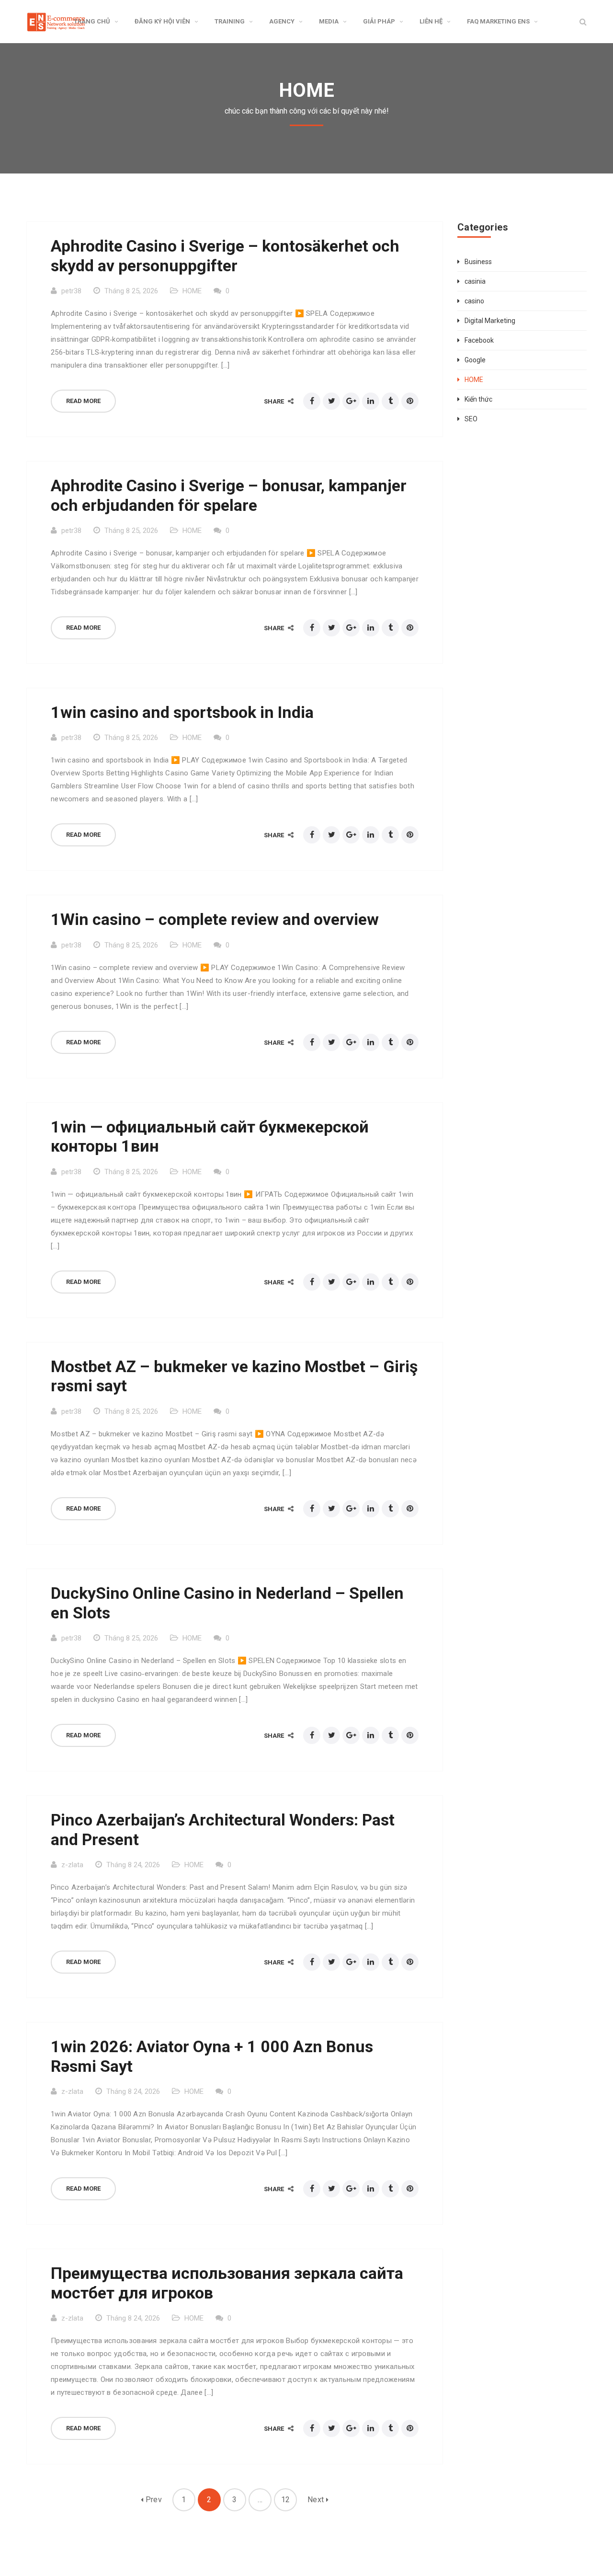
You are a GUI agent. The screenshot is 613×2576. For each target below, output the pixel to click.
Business (478, 262)
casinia (475, 281)
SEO (471, 419)
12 (286, 2500)
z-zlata (72, 1865)
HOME (192, 291)
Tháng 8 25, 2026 (131, 291)
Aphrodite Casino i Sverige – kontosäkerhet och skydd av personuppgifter (225, 256)
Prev (153, 2500)
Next (317, 2500)
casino (474, 301)
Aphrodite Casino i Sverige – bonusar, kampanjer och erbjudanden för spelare (229, 495)
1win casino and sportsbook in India (182, 712)
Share (275, 401)
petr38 (71, 291)
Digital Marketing (490, 321)
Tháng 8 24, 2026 (133, 1865)
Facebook (479, 340)
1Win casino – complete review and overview (215, 919)
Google (475, 360)
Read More (83, 401)
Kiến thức (478, 399)
